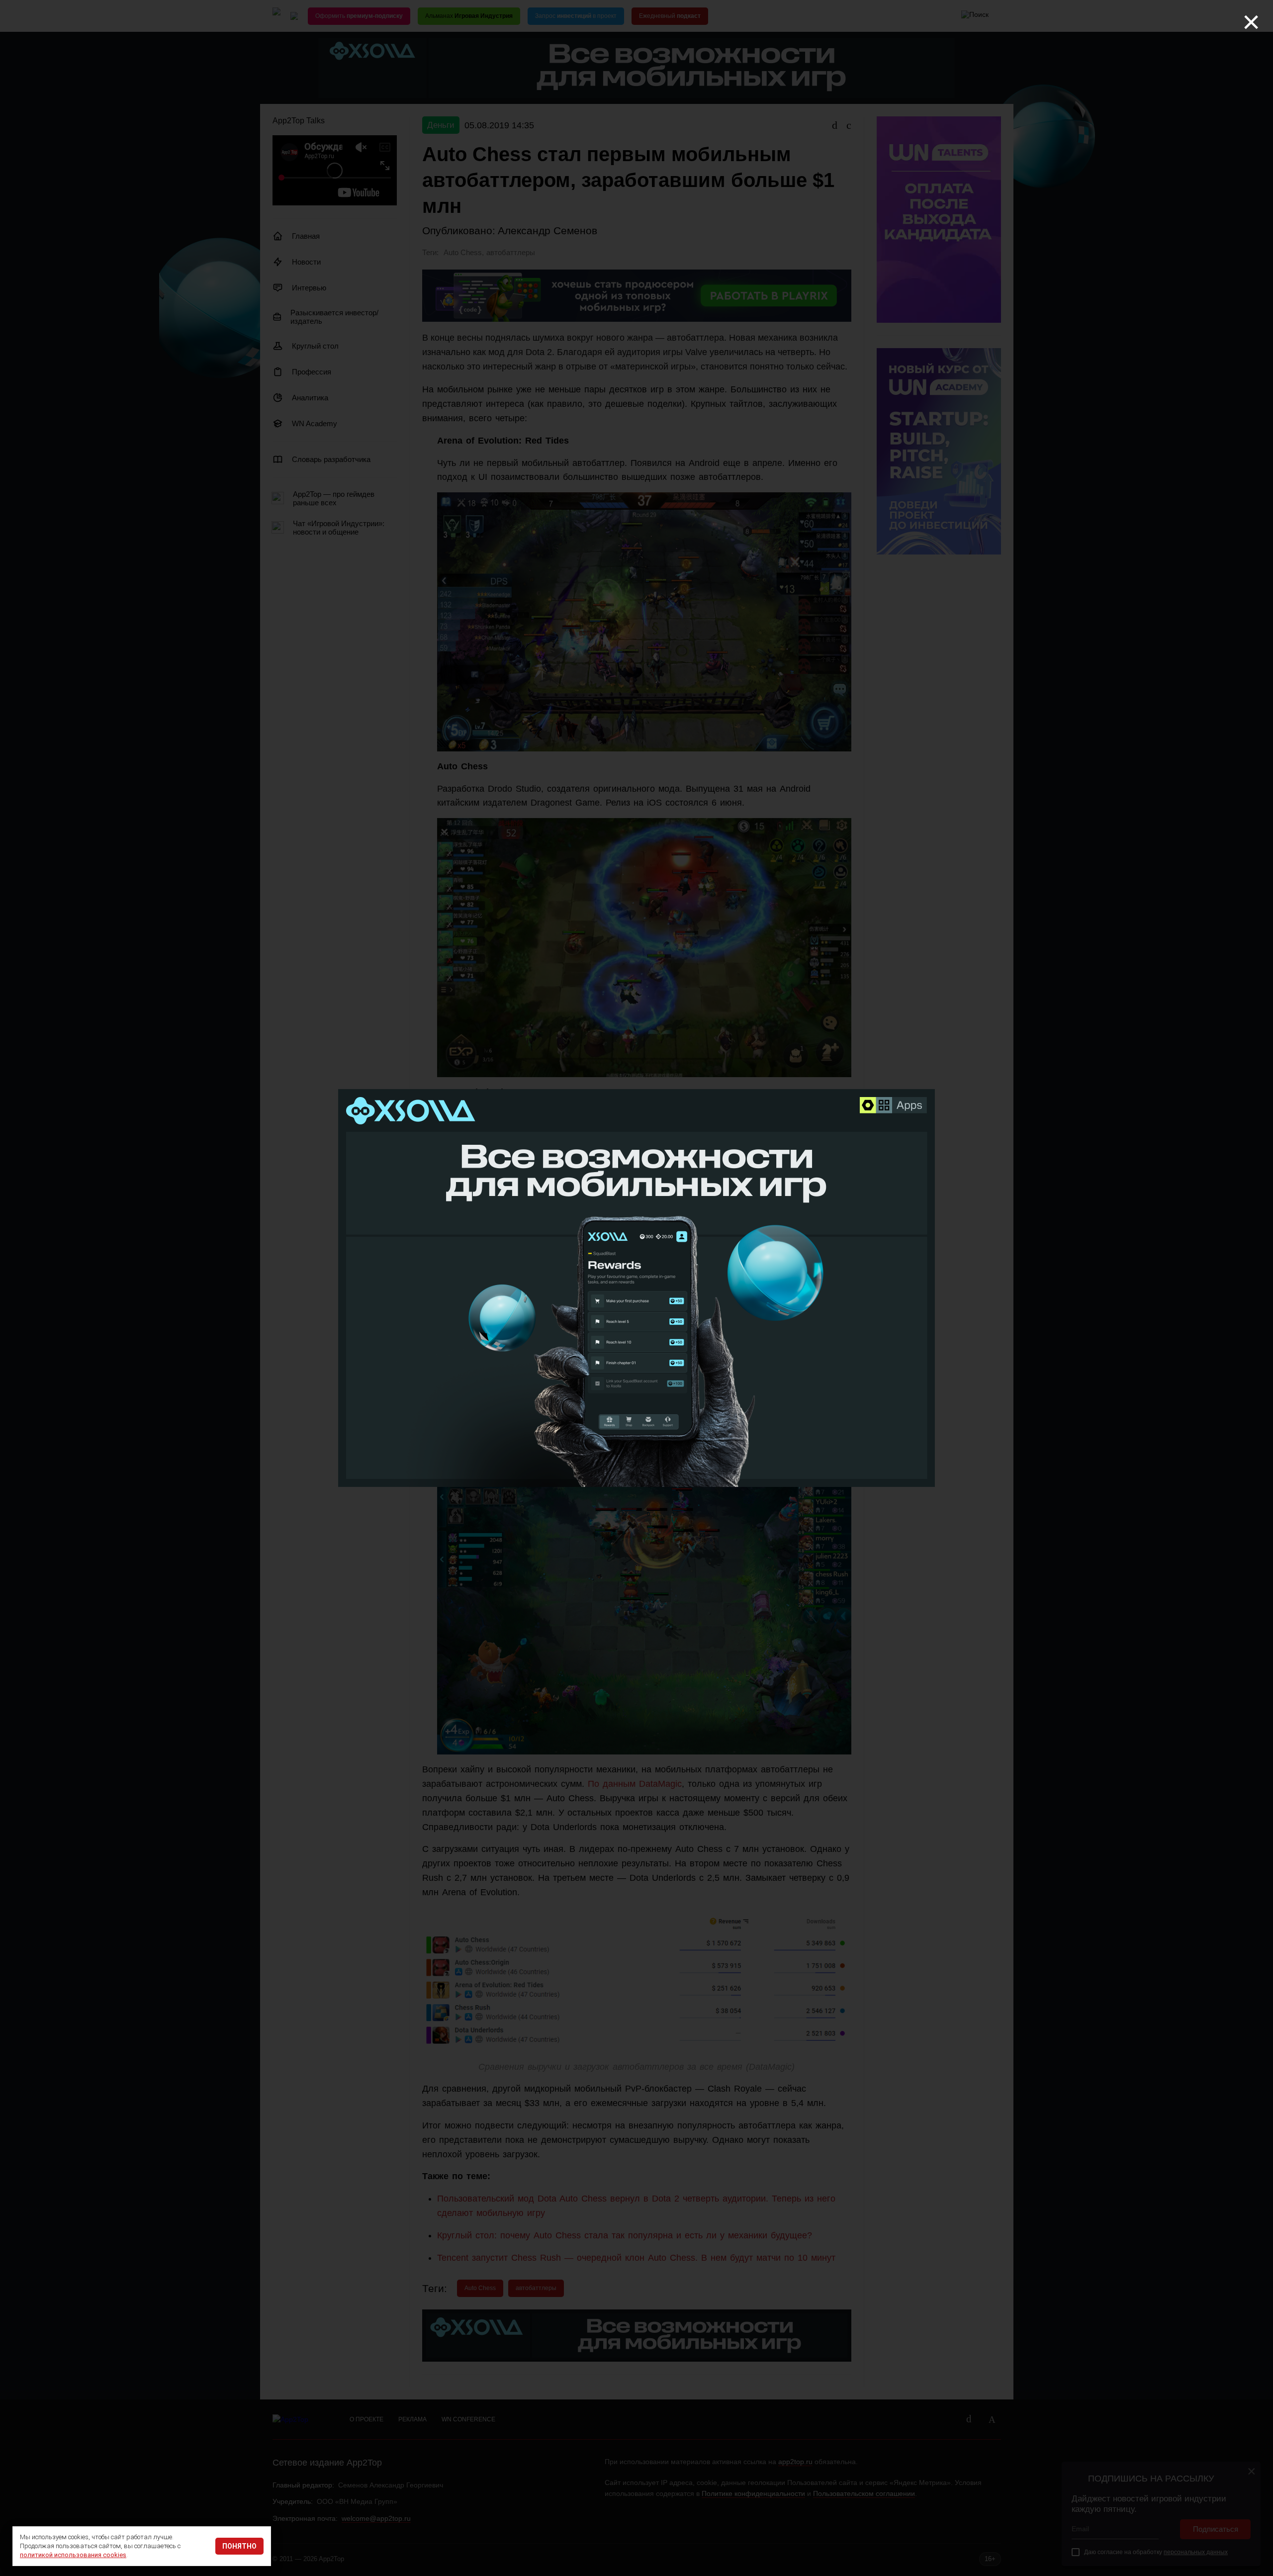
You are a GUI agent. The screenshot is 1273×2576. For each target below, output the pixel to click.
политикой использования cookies (73, 2555)
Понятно (239, 2546)
